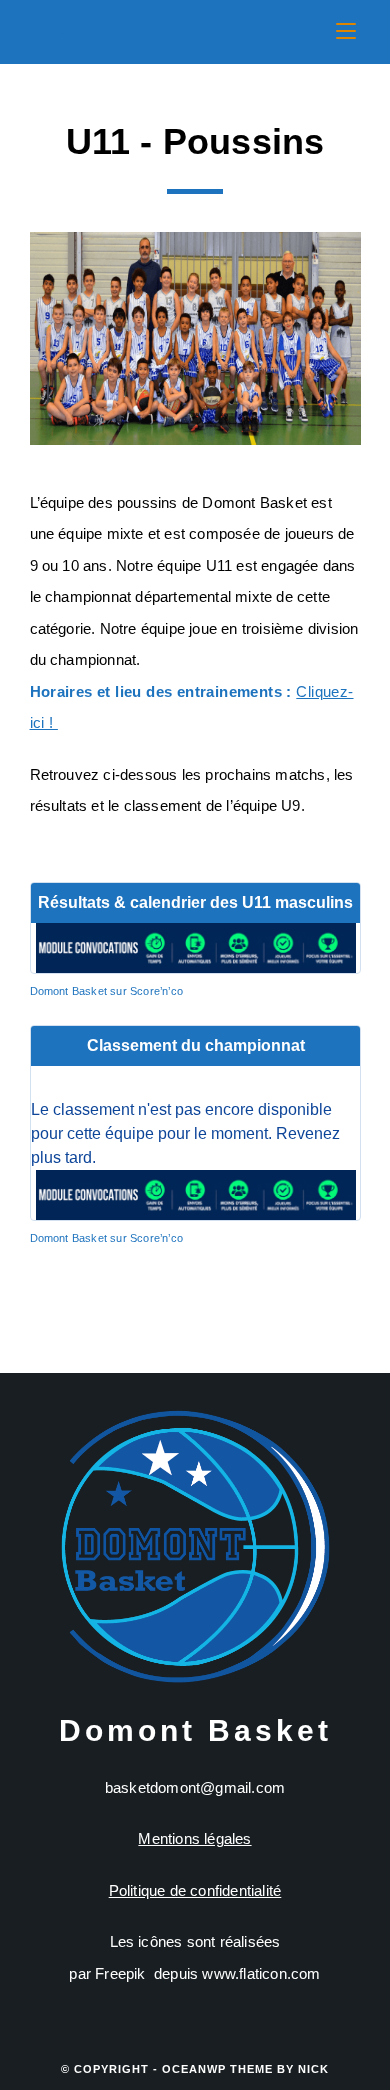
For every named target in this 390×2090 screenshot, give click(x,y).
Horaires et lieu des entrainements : (161, 691)
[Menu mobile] (346, 32)
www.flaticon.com (261, 1973)
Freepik (120, 1973)
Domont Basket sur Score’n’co (107, 991)
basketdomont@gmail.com (195, 1787)
